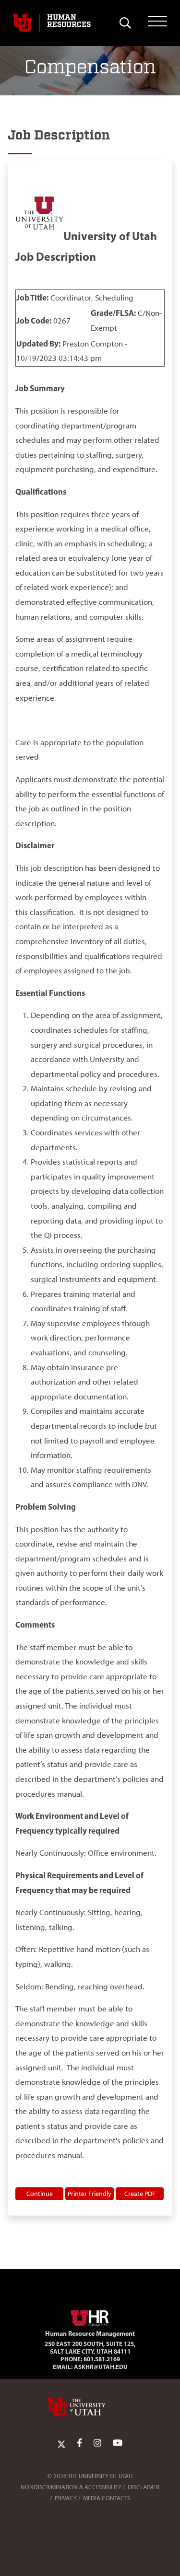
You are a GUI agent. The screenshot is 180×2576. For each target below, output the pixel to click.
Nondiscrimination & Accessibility (71, 2487)
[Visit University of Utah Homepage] (23, 23)
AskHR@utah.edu (101, 2367)
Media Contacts (107, 2498)
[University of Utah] (90, 2407)
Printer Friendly (90, 2194)
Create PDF (140, 2194)
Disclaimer (144, 2487)
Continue (40, 2194)
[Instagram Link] (97, 2443)
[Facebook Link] (79, 2443)
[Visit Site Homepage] (90, 2316)
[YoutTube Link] (118, 2443)
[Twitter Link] (61, 2443)
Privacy (66, 2498)
